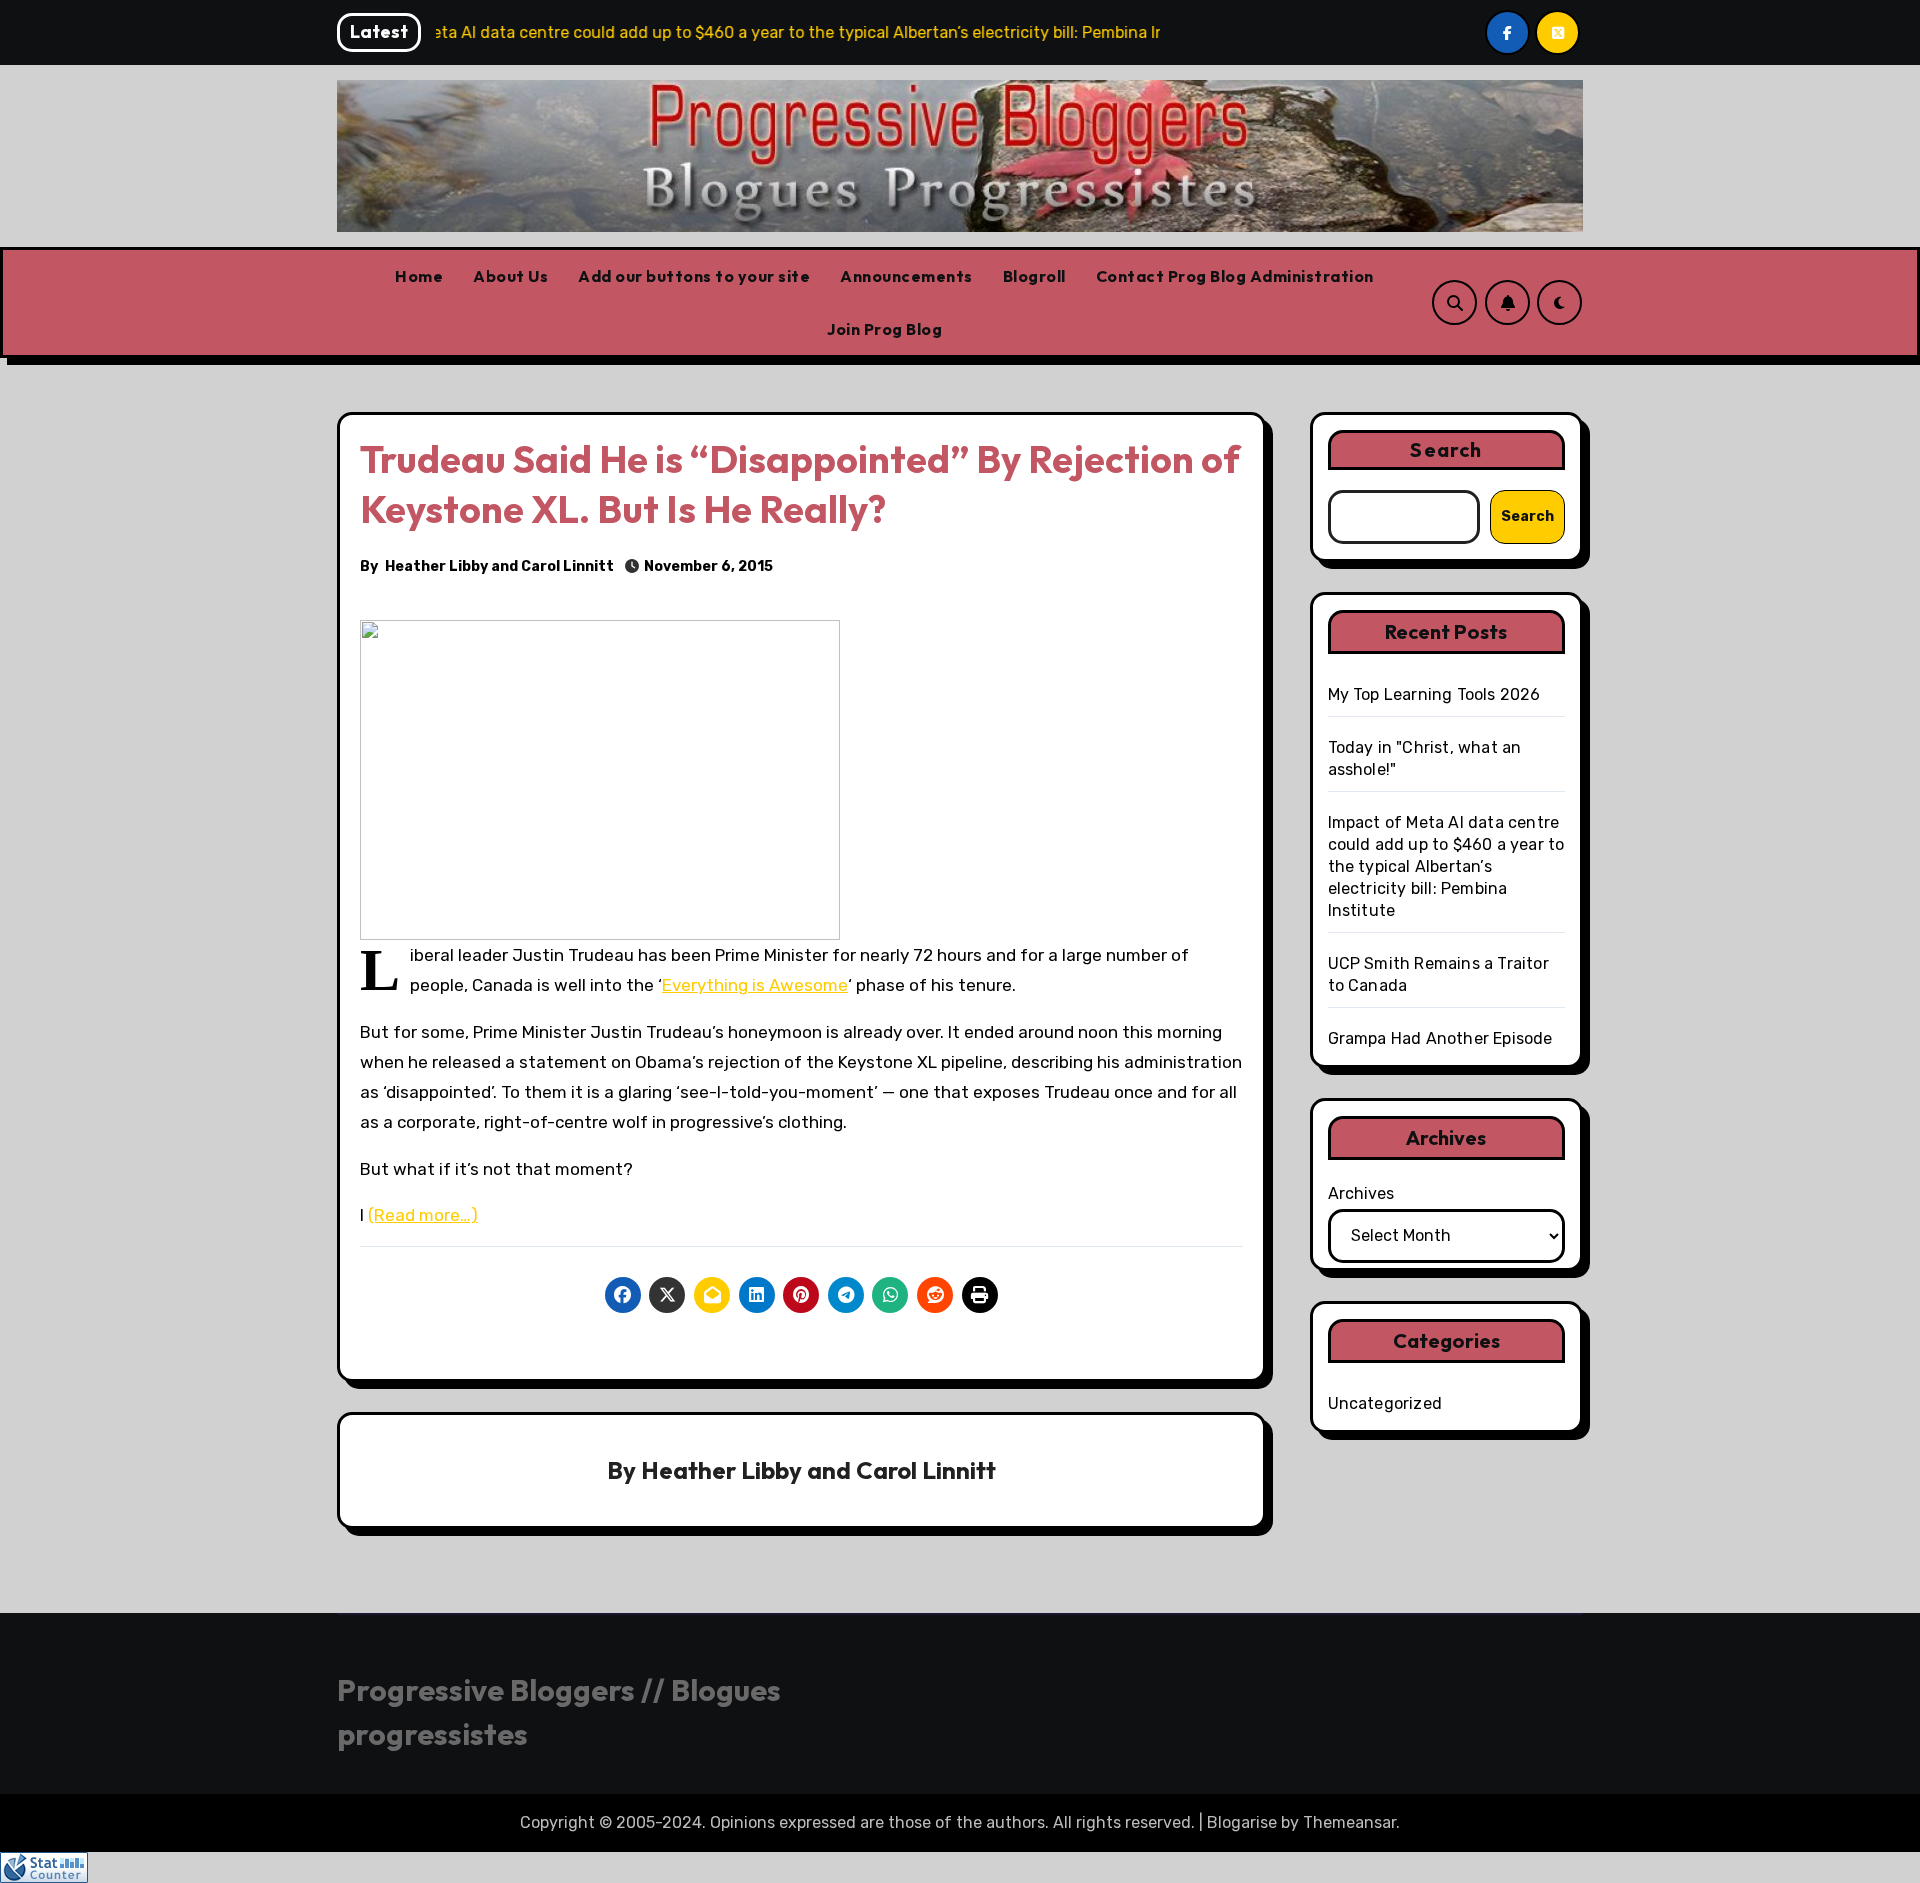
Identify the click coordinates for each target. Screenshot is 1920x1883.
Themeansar (1349, 1822)
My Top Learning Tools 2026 (1434, 694)
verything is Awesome (760, 985)
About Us (510, 276)
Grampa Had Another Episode (1440, 1038)
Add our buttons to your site (694, 276)
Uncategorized (1385, 1403)
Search (1446, 449)
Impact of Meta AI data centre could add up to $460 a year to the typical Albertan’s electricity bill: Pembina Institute (1446, 866)
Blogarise (1242, 1822)
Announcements (906, 276)
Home (419, 276)
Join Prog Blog (884, 329)
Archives (1361, 1193)
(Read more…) (423, 1215)
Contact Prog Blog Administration (1235, 276)
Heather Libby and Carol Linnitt (499, 566)
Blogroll (1034, 276)
